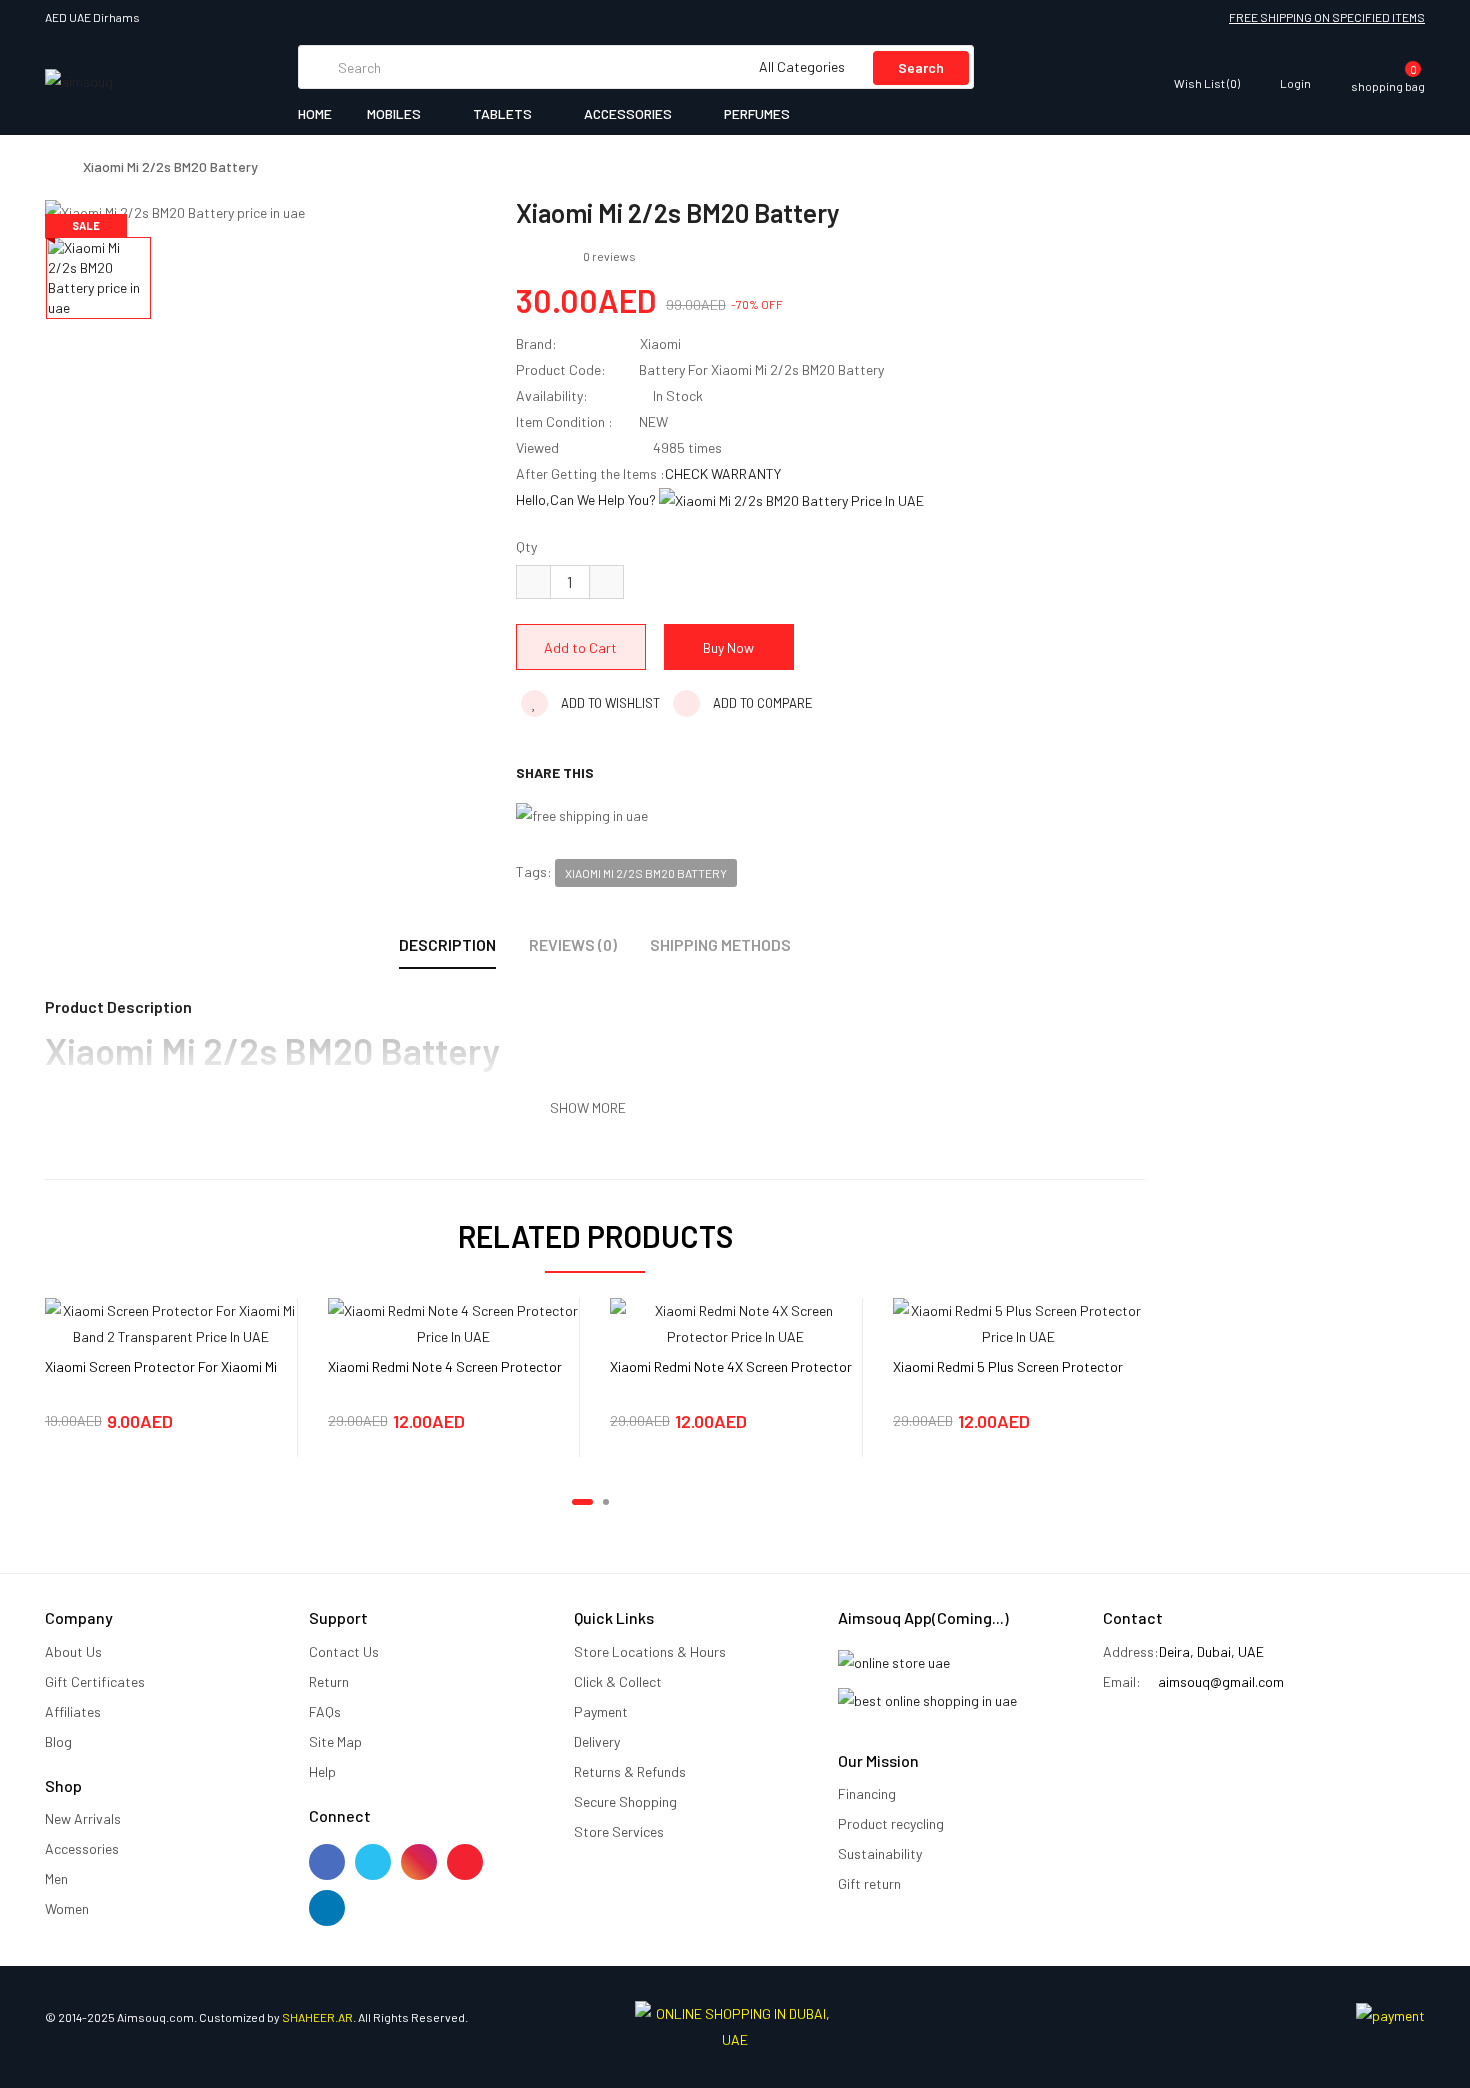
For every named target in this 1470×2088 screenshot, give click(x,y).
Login (1295, 82)
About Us (73, 1651)
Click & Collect (618, 1681)
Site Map (335, 1741)
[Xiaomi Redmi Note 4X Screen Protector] (736, 1322)
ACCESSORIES (629, 113)
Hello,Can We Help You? (587, 499)
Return (329, 1681)
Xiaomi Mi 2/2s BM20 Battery (170, 167)
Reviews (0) (573, 944)
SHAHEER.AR (317, 2017)
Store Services (619, 1831)
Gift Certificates (95, 1681)
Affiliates (73, 1711)
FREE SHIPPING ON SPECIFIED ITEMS (1327, 17)
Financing (867, 1793)
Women (67, 1908)
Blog (58, 1741)
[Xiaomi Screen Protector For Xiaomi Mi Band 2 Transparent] (171, 1322)
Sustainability (880, 1853)
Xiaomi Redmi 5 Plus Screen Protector (1008, 1366)
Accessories (82, 1848)
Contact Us (344, 1651)
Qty (526, 546)
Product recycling (891, 1823)
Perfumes (757, 113)
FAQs (325, 1711)
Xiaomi (660, 343)
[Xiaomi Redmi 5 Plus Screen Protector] (1019, 1322)
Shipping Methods (720, 944)
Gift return (869, 1883)
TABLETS (504, 113)
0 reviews (609, 256)
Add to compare (761, 703)
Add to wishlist (609, 703)
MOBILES (395, 113)
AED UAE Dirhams (94, 17)
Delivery (597, 1741)
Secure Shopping (625, 1801)
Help (322, 1771)
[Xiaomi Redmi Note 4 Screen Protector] (454, 1322)
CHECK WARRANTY (723, 473)
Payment (601, 1711)
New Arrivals (83, 1818)
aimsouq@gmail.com (1221, 1681)
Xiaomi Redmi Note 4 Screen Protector (445, 1366)
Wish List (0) (1207, 82)
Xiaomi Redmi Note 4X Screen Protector (731, 1366)
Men (56, 1878)
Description (447, 944)
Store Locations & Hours (650, 1651)
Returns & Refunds (630, 1771)
